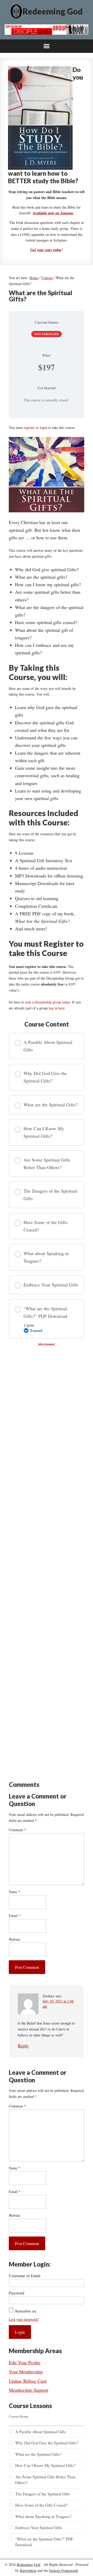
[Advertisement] (47, 1371)
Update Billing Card (28, 2381)
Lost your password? (24, 2319)
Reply (23, 2046)
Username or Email (25, 2276)
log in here (57, 1008)
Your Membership (26, 2372)
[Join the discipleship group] (47, 33)
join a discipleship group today (48, 1002)
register (29, 427)
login (44, 427)
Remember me (26, 2311)
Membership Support (29, 2390)
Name (14, 1892)
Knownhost (28, 2570)
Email (15, 1916)
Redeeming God (53, 11)
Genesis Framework (64, 2570)
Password (17, 2293)
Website (14, 1939)
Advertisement (47, 1344)
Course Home (19, 2416)
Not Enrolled (47, 334)
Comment (17, 1830)
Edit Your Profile (25, 2362)
